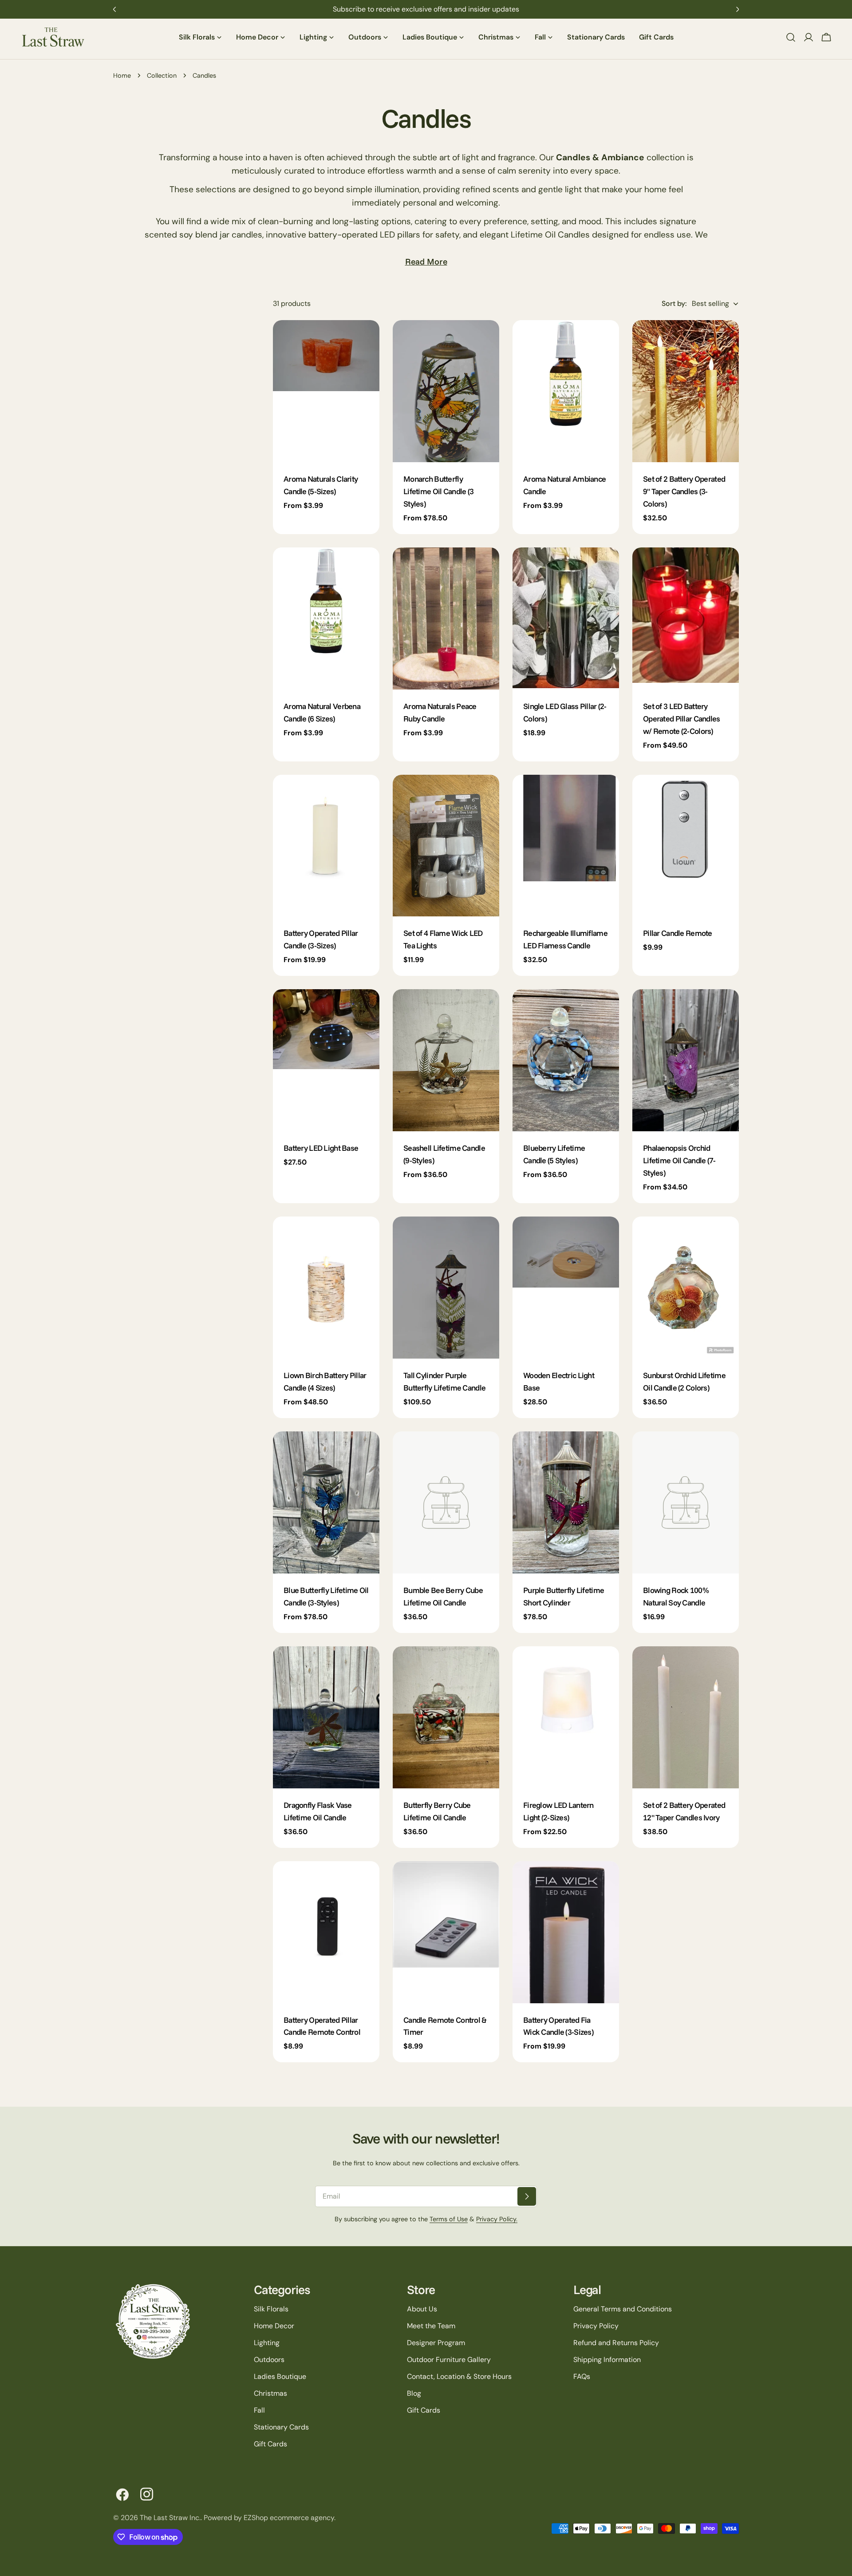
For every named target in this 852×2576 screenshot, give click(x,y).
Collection (162, 75)
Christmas (270, 2393)
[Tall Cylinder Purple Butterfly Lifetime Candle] (446, 1288)
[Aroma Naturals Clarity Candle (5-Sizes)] (326, 391)
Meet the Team (431, 2326)
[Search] (791, 37)
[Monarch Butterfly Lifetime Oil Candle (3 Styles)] (446, 391)
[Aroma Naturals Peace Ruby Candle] (446, 618)
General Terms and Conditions (623, 2309)
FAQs (582, 2376)
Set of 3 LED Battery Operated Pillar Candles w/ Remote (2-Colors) (682, 718)
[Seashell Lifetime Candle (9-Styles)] (446, 1060)
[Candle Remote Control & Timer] (446, 1932)
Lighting (267, 2343)
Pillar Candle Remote (678, 933)
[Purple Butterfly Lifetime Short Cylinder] (566, 1502)
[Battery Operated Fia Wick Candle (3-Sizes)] (566, 1932)
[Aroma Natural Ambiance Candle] (566, 391)
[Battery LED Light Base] (326, 1060)
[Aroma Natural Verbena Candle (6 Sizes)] (326, 618)
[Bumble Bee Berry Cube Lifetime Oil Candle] (446, 1502)
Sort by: (674, 303)
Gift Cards (270, 2444)
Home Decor (274, 2326)
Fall (259, 2410)
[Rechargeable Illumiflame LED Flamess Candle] (566, 846)
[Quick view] (367, 340)
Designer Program (436, 2343)
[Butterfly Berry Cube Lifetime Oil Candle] (446, 1717)
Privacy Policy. (497, 2219)
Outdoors (269, 2360)
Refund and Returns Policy (616, 2343)
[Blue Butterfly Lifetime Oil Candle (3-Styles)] (326, 1502)
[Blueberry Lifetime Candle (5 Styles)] (566, 1060)
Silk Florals (271, 2309)
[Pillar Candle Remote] (686, 846)
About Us (422, 2309)
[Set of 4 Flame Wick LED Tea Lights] (446, 846)
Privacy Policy (596, 2326)
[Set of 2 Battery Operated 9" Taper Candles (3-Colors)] (686, 391)
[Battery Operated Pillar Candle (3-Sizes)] (326, 846)
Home (122, 75)
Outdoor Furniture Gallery (449, 2360)
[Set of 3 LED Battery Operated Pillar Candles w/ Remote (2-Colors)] (686, 618)
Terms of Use (449, 2219)
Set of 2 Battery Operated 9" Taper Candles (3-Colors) (684, 491)
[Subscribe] (527, 2196)
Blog (414, 2393)
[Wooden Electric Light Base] (566, 1288)
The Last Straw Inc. (170, 2518)
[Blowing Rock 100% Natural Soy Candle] (686, 1502)
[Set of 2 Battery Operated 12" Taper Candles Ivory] (686, 1717)
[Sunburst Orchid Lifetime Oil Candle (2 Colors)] (686, 1288)
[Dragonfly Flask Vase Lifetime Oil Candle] (326, 1717)
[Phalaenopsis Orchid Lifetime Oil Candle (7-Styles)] (686, 1060)
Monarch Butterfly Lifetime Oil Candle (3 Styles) (438, 491)
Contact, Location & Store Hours (459, 2376)
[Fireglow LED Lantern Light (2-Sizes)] (566, 1717)
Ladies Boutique (280, 2376)
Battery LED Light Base (321, 1148)
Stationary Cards (281, 2427)
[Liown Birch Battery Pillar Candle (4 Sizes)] (326, 1288)
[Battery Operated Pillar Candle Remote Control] (326, 1932)
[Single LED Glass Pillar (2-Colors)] (566, 618)
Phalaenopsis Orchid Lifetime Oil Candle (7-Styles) (679, 1160)
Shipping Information (607, 2360)
